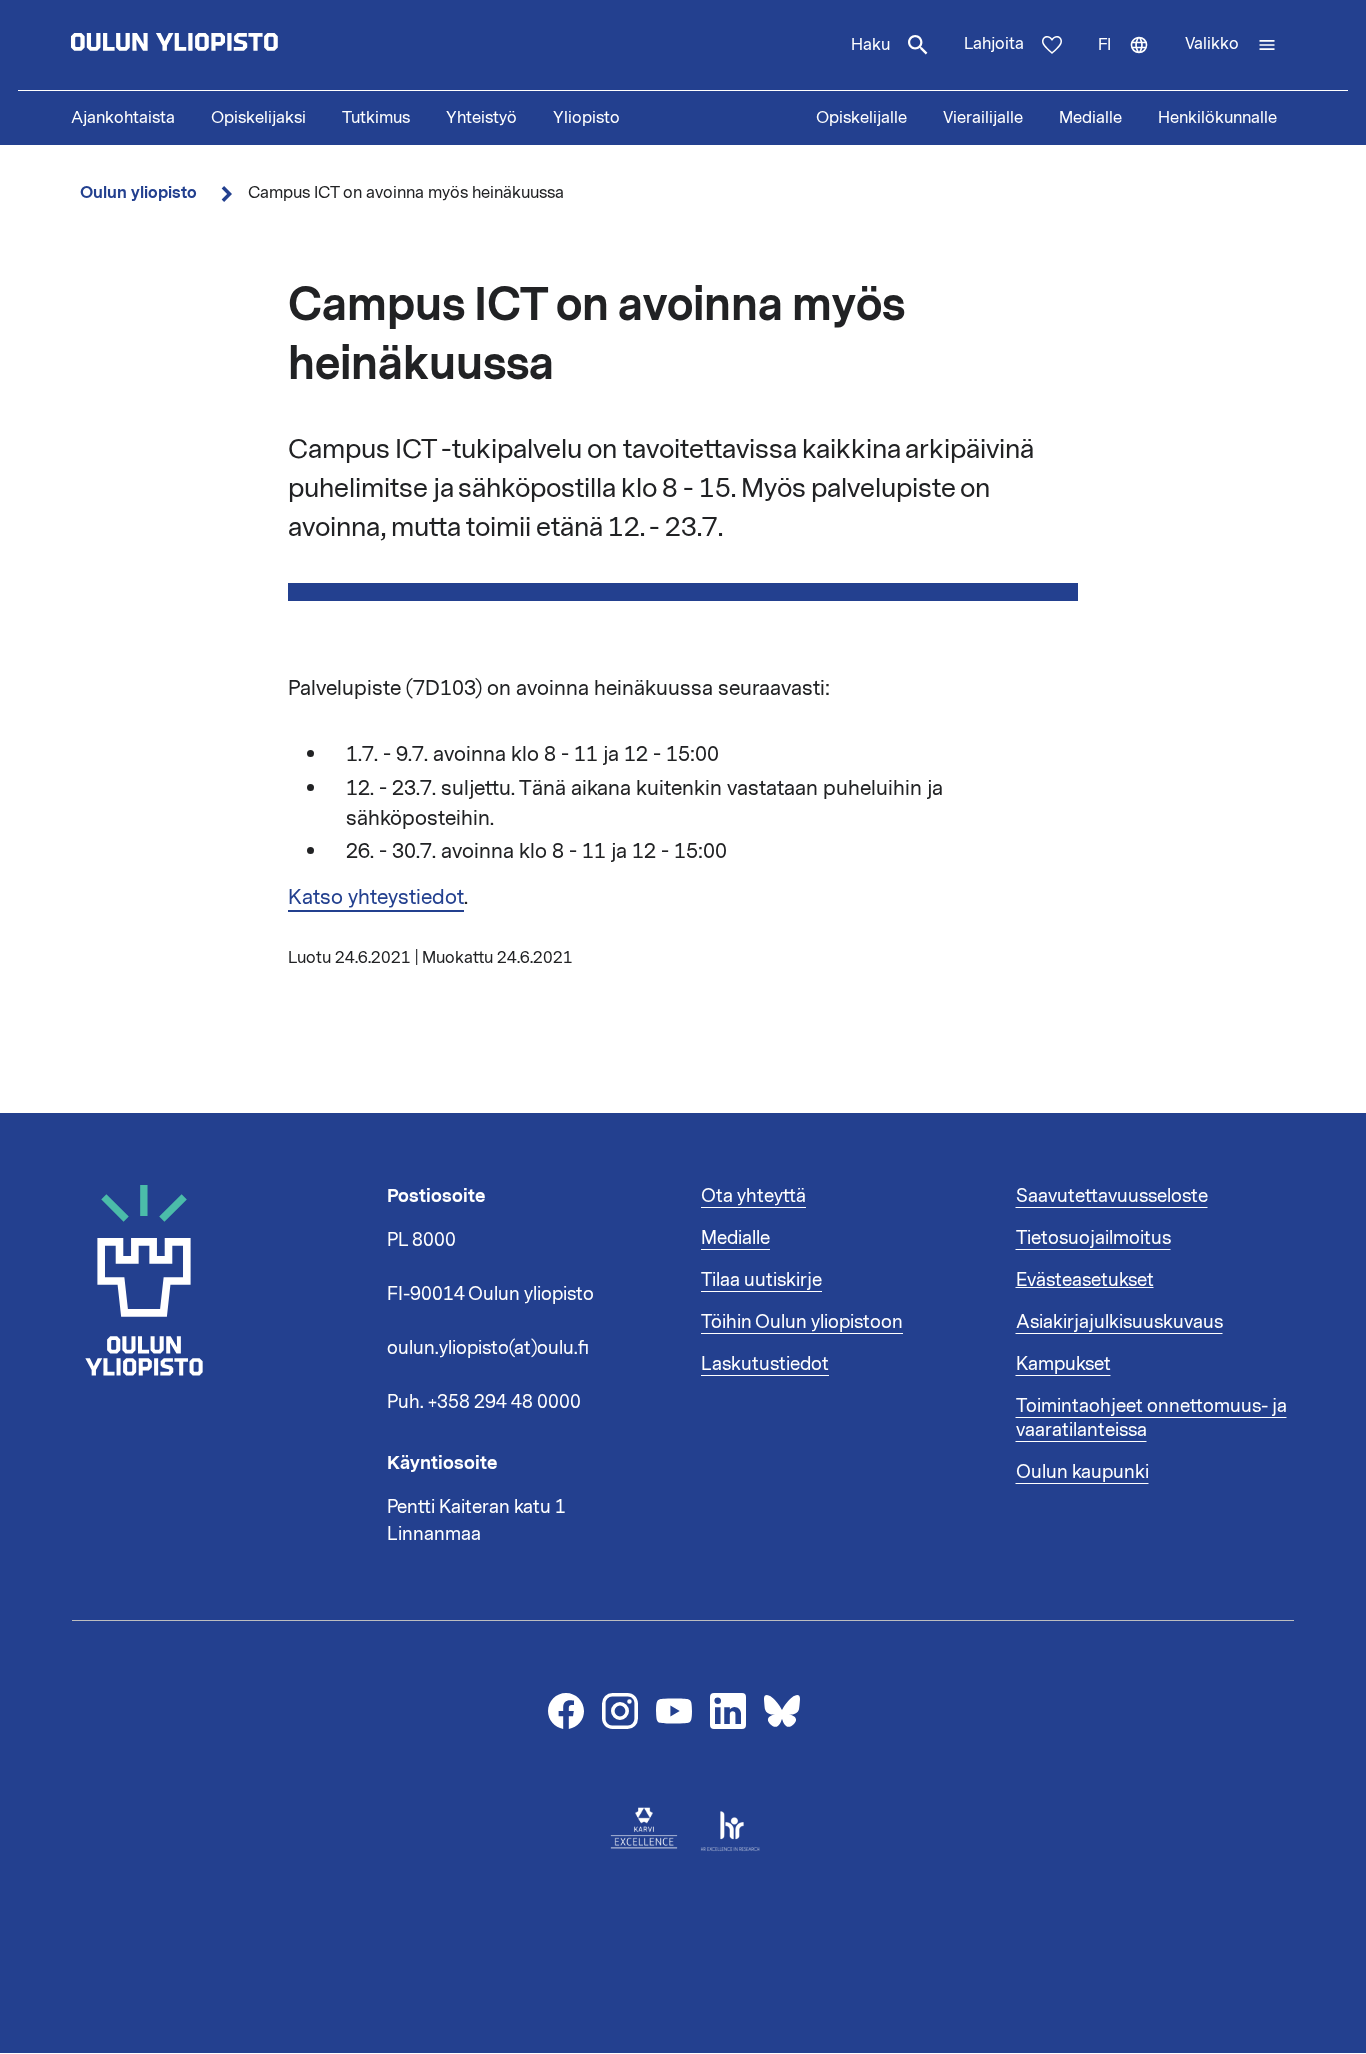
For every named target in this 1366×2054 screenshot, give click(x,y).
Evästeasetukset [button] (1085, 1280)
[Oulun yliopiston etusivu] (239, 45)
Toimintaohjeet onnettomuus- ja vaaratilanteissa (1151, 1418)
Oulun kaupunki (1082, 1472)
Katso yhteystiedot (376, 897)
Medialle (1090, 118)
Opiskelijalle (861, 118)
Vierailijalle (983, 118)
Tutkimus (376, 118)
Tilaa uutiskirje (761, 1280)
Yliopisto (586, 118)
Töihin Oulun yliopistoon (802, 1322)
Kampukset (1063, 1364)
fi (1132, 62)
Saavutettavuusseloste (1112, 1196)
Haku (870, 45)
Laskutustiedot (765, 1364)
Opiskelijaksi (258, 118)
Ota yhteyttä (753, 1196)
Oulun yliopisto (138, 192)
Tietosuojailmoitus (1093, 1238)
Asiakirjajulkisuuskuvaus (1119, 1322)
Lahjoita (994, 44)
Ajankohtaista (123, 118)
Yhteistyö (481, 118)
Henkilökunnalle (1217, 118)
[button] (1231, 45)
